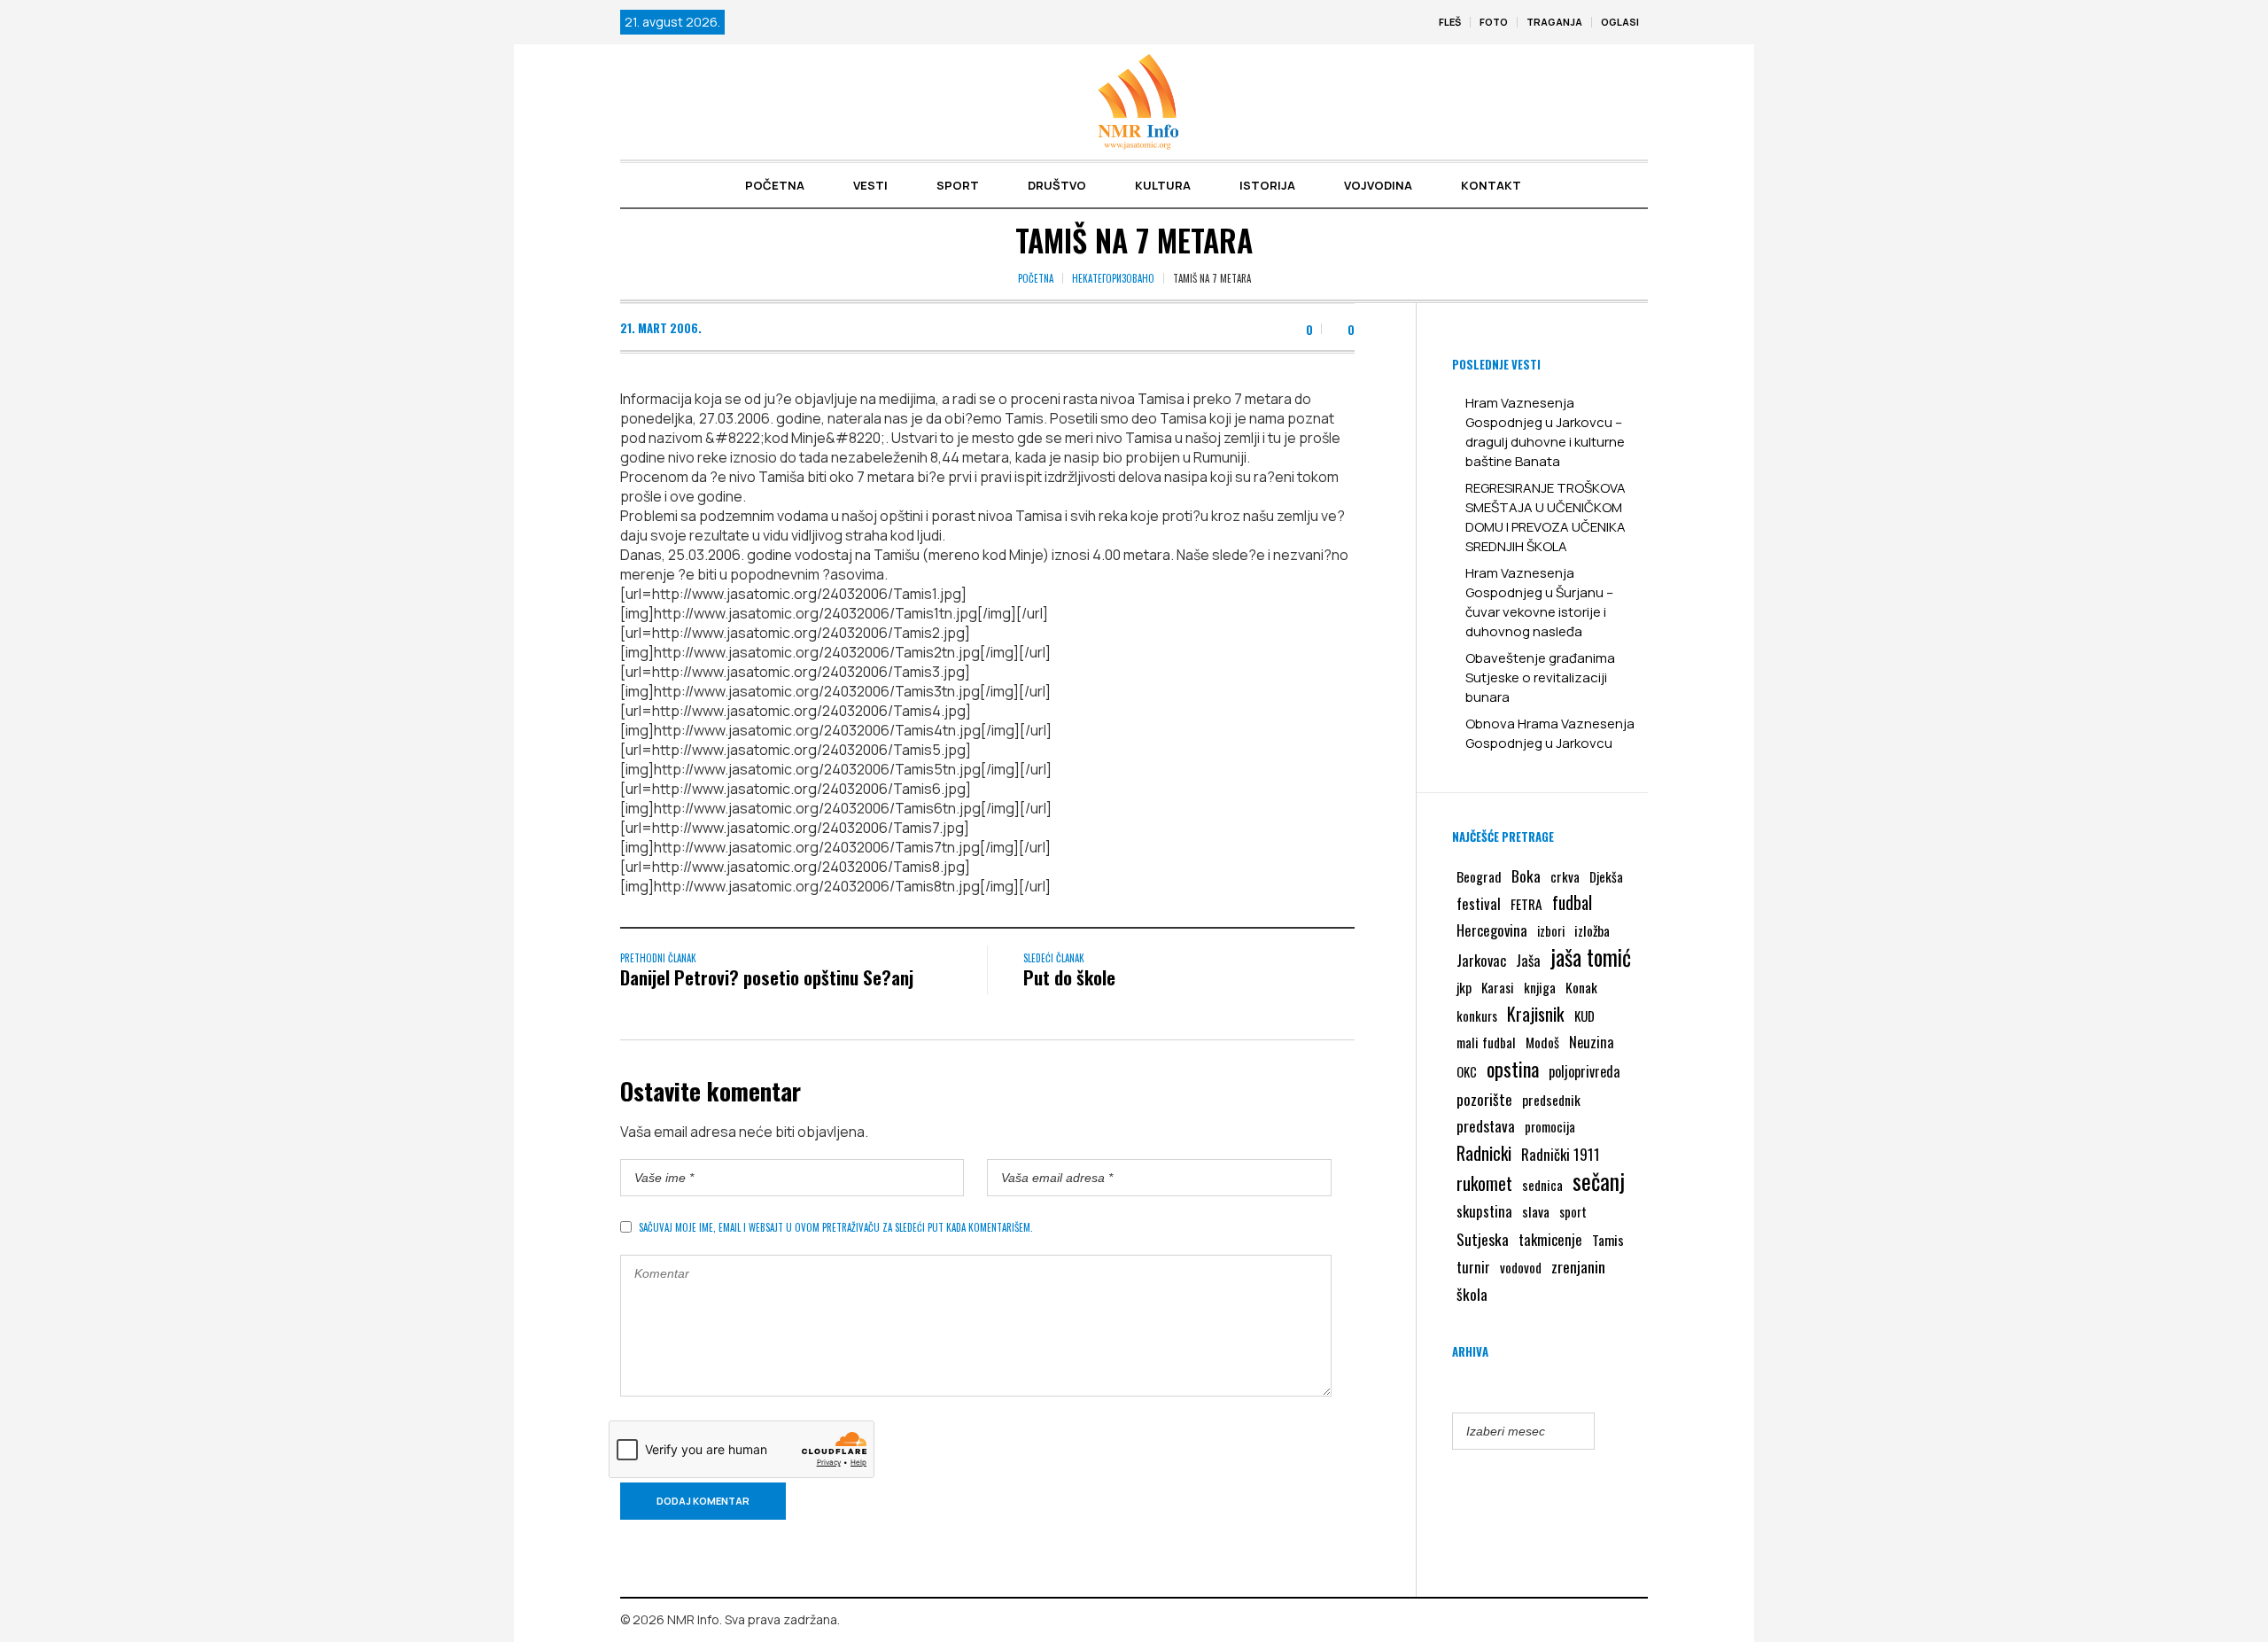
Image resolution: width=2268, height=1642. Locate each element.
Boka (1526, 875)
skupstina (1484, 1211)
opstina (1513, 1069)
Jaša (1528, 960)
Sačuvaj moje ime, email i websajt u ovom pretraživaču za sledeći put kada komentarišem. (836, 1227)
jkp (1464, 987)
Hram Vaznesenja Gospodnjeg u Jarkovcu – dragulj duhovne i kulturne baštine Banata (1545, 432)
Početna (1036, 278)
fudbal (1572, 903)
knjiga (1540, 987)
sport (1573, 1212)
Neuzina (1592, 1042)
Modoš (1542, 1042)
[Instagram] (1635, 1621)
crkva (1565, 876)
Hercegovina (1492, 930)
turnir (1473, 1267)
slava (1536, 1211)
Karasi (1498, 987)
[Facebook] (1609, 1621)
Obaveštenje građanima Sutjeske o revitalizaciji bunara (1540, 677)
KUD (1584, 1016)
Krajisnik (1536, 1014)
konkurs (1477, 1016)
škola (1472, 1294)
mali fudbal (1486, 1042)
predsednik (1551, 1100)
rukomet (1484, 1183)
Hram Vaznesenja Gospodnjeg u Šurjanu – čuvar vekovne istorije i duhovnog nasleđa (1539, 602)
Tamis (1608, 1240)
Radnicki (1484, 1153)
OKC (1467, 1072)
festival (1479, 903)
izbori (1551, 930)
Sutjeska (1483, 1239)
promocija (1550, 1126)
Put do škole (1069, 977)
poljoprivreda (1584, 1071)
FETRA (1526, 904)
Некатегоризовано (1113, 278)
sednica (1542, 1185)
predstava (1486, 1126)
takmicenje (1550, 1239)
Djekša (1606, 876)
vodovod (1521, 1267)
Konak (1581, 987)
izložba (1592, 930)
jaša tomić (1591, 957)
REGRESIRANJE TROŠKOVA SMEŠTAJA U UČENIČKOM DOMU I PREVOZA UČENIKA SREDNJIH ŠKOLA (1546, 517)
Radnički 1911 (1561, 1154)
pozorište (1484, 1099)
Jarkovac (1481, 960)
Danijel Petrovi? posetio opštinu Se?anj (767, 977)
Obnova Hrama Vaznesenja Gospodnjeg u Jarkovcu (1550, 733)
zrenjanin (1578, 1266)
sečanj (1599, 1181)
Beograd (1479, 876)
